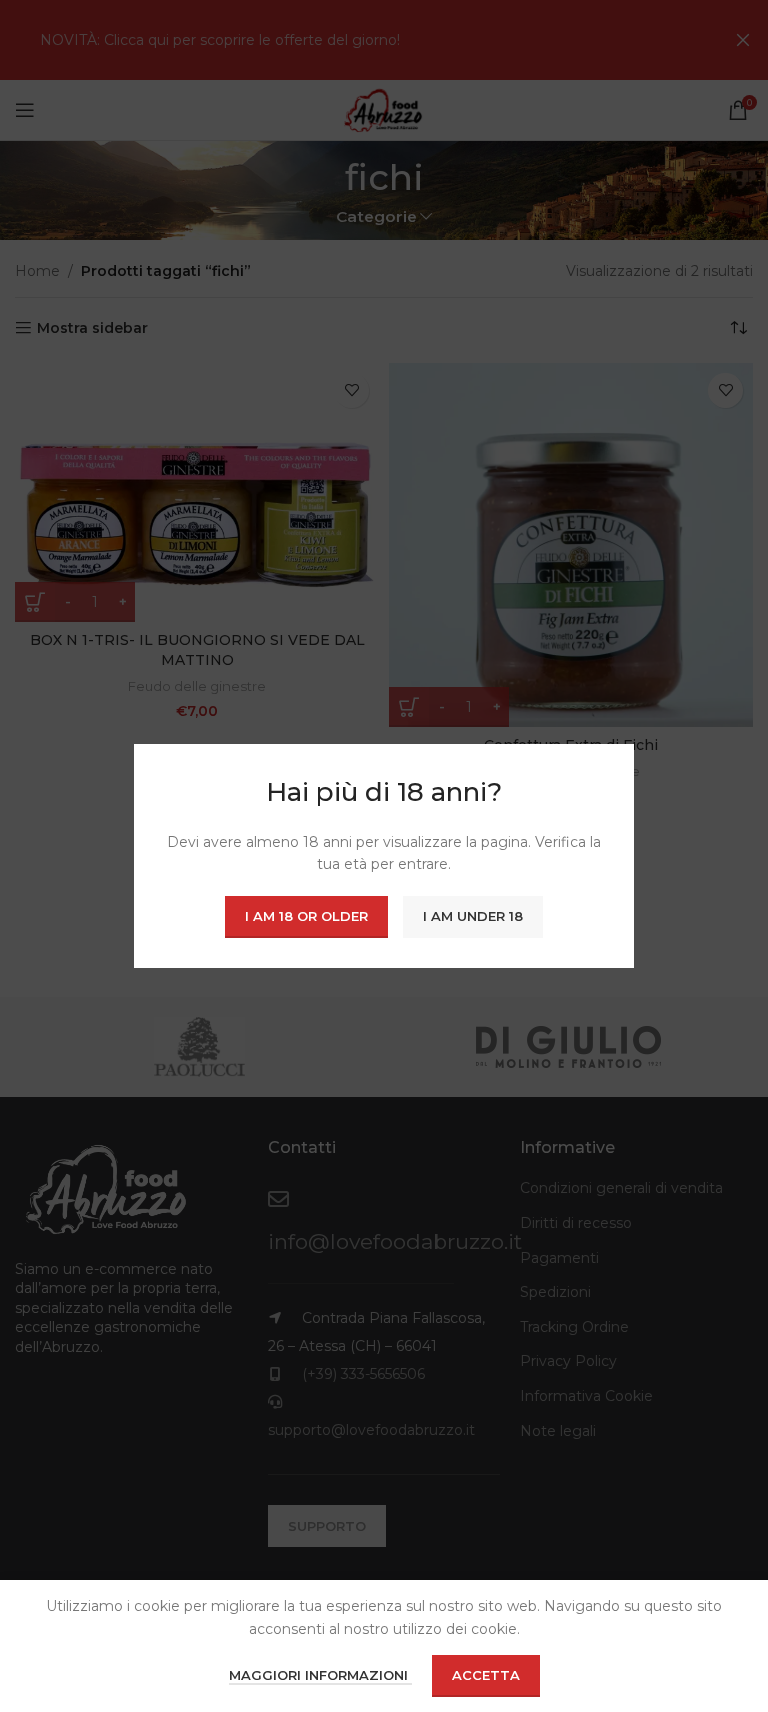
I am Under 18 (473, 916)
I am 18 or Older (306, 916)
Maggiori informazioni (320, 1675)
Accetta (486, 1675)
